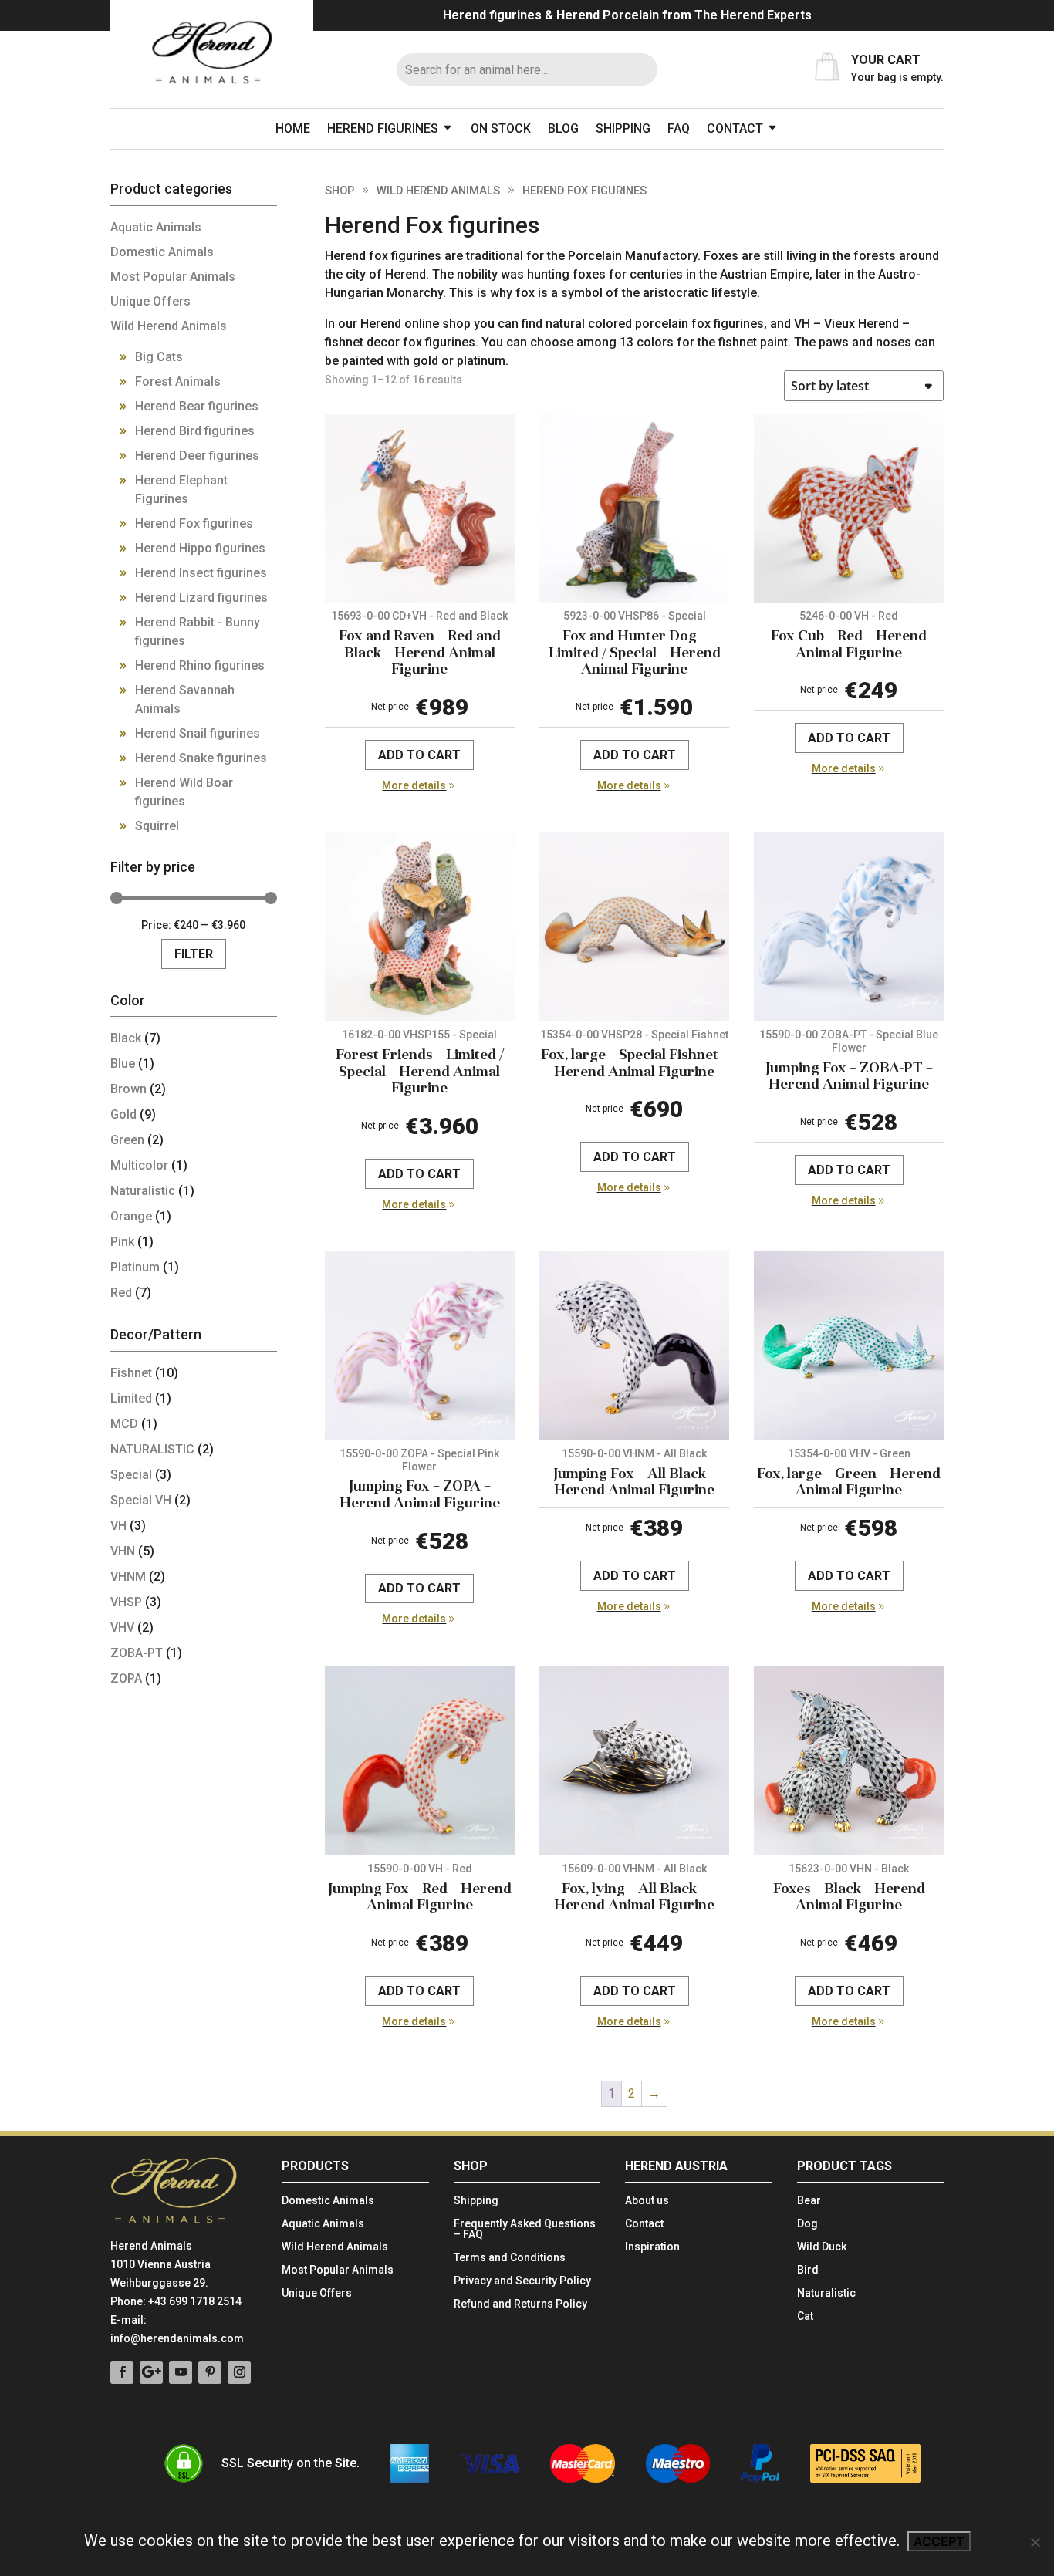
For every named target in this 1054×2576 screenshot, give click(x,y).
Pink (122, 1242)
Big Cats (159, 357)
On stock (501, 128)
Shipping (623, 128)
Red (121, 1293)
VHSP (126, 1602)
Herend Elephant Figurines (181, 490)
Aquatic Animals (156, 227)
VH (118, 1526)
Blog (563, 128)
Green (127, 1140)
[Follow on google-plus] (151, 2372)
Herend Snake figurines (201, 758)
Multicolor (139, 1165)
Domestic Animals (162, 252)
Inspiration (652, 2247)
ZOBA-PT (137, 1653)
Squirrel (157, 826)
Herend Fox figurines (194, 523)
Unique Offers (150, 301)
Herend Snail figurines (198, 733)
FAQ (679, 128)
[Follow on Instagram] (239, 2372)
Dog (807, 2224)
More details (414, 785)
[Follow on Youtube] (181, 2372)
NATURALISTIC (152, 1449)
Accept (939, 2541)
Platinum (135, 1267)
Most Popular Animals (173, 277)
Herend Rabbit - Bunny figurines (198, 631)
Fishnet (131, 1373)
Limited (131, 1398)
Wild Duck (822, 2247)
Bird (808, 2270)
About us (647, 2201)
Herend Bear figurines (197, 406)
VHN (123, 1551)
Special (131, 1475)
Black (126, 1038)
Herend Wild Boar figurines (184, 792)
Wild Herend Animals (438, 191)
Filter (194, 954)
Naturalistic (143, 1191)
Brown (128, 1089)
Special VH (141, 1500)
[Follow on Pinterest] (210, 2372)
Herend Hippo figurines (200, 548)
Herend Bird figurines (195, 431)
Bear (809, 2201)
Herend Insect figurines (201, 573)
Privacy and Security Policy (522, 2281)
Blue (123, 1063)
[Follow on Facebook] (122, 2372)
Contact (735, 128)
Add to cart (419, 755)
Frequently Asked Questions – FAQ (525, 2229)
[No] (1035, 2542)
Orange (131, 1216)
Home (293, 128)
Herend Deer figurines (197, 456)
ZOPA (126, 1678)
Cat (805, 2316)
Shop (340, 191)
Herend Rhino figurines (200, 665)
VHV (122, 1627)
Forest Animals (178, 382)
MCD (124, 1424)
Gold (123, 1114)
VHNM (128, 1577)
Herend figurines (383, 128)
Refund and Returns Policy (520, 2304)
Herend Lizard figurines (201, 598)
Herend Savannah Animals (185, 699)
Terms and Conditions (510, 2258)
